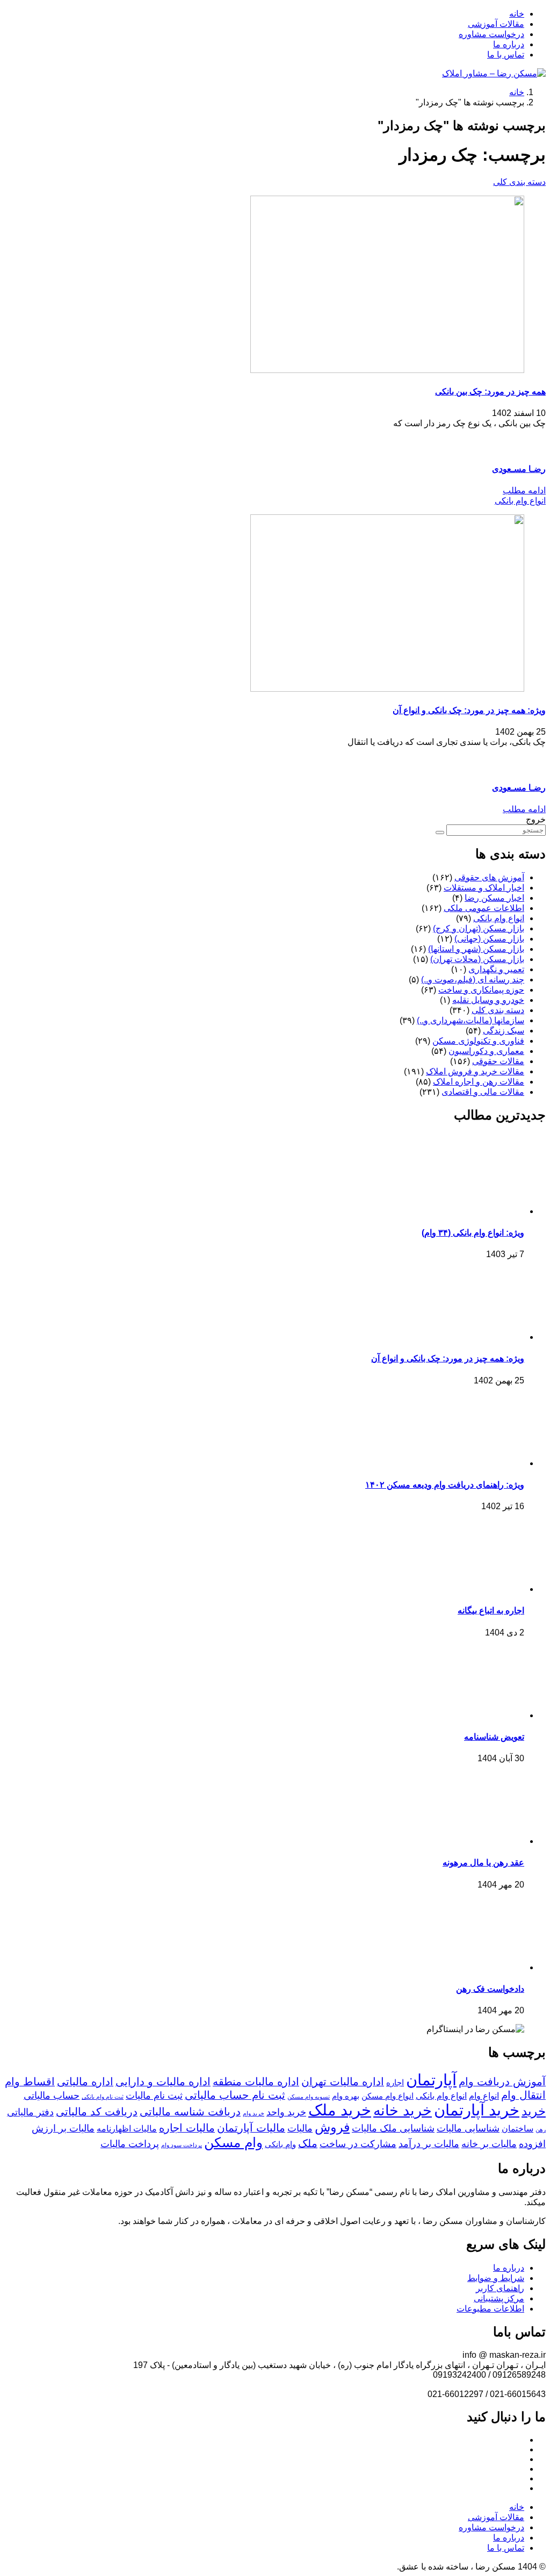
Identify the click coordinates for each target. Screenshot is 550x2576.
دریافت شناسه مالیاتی (190, 2112)
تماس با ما (506, 55)
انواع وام (484, 2096)
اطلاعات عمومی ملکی (484, 908)
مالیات (300, 2128)
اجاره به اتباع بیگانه (491, 1610)
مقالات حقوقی (498, 1061)
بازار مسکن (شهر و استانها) (476, 949)
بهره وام (346, 2096)
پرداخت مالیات (130, 2144)
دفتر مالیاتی (30, 2112)
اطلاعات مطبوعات (490, 2309)
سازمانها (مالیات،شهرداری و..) (471, 1020)
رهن (541, 2129)
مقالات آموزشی (496, 24)
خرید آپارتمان (477, 2110)
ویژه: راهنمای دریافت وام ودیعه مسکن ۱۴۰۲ (445, 1485)
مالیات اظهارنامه (127, 2128)
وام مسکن (233, 2142)
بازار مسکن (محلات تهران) (477, 959)
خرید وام (254, 2113)
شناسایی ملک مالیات (393, 2128)
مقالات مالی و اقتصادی (483, 1092)
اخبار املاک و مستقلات (484, 888)
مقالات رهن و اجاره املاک (479, 1082)
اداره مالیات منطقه (256, 2082)
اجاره (395, 2083)
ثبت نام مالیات (154, 2096)
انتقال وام (523, 2095)
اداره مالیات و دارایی (163, 2082)
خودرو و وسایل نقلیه (488, 1000)
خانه (517, 14)
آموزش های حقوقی (489, 877)
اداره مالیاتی (85, 2082)
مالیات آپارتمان (251, 2128)
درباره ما (509, 44)
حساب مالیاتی (52, 2096)
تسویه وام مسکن (309, 2097)
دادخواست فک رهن (490, 1989)
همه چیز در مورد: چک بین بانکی (490, 392)
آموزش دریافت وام (502, 2082)
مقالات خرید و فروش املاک (475, 1071)
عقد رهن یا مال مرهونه (483, 1863)
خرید (534, 2111)
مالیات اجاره (187, 2128)
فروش (332, 2127)
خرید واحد (286, 2112)
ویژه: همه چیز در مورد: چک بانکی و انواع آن (469, 710)
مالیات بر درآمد (429, 2144)
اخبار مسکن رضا (494, 898)
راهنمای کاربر (500, 2288)
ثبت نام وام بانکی (103, 2097)
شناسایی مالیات (468, 2128)
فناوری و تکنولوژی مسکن (478, 1041)
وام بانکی (280, 2144)
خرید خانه (403, 2111)
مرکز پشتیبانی (499, 2298)
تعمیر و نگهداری (496, 969)
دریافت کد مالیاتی (97, 2112)
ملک (308, 2143)
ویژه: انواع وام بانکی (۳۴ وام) (473, 1233)
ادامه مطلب (524, 490)
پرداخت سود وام (182, 2145)
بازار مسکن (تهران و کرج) (479, 928)
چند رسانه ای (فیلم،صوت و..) (473, 980)
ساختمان (518, 2128)
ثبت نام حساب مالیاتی (235, 2095)
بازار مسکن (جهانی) (489, 939)
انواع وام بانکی (520, 501)
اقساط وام (30, 2082)
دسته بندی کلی (519, 182)
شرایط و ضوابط (496, 2278)
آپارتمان (431, 2080)
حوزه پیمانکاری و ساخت (481, 990)
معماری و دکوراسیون (486, 1051)
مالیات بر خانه (489, 2144)
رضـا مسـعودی (519, 469)
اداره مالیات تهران (343, 2082)
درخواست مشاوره (491, 34)
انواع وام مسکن (388, 2096)
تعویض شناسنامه (494, 1737)
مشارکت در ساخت (358, 2144)
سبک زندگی (504, 1031)
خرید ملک (340, 2110)
